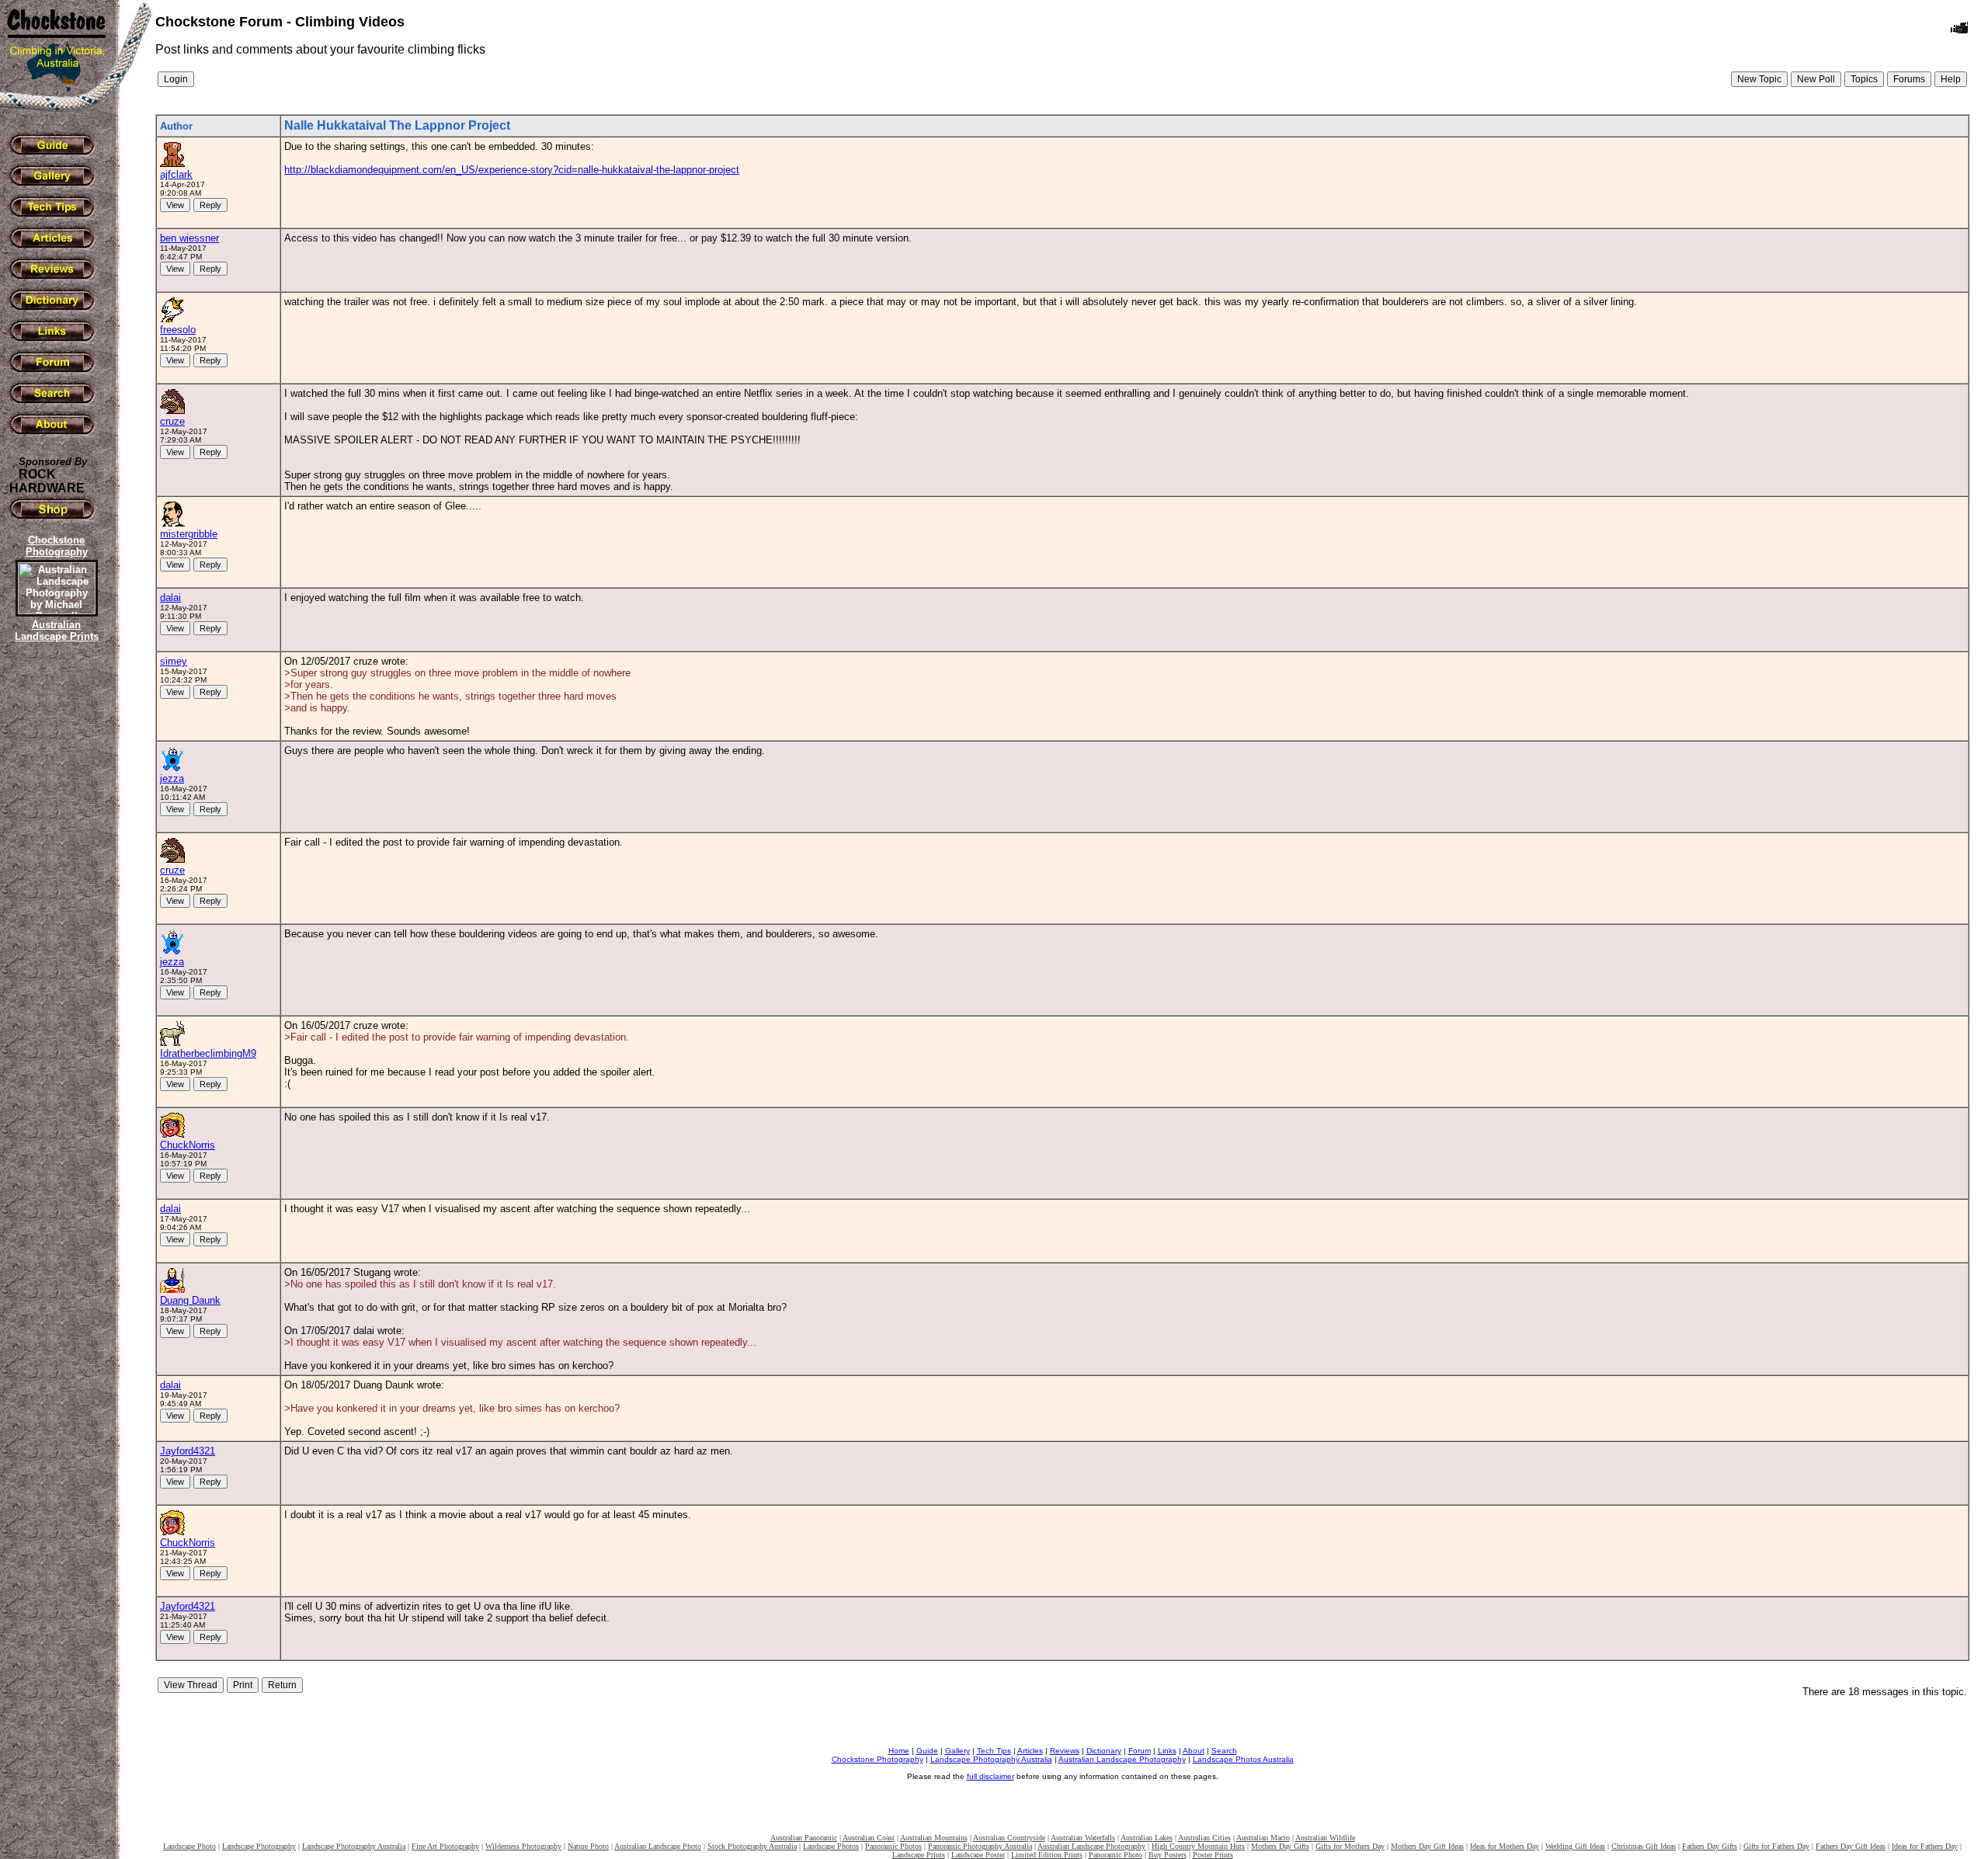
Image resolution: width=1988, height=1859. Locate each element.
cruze (172, 421)
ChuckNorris (188, 1145)
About (1194, 1751)
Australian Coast (869, 1838)
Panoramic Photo (1116, 1855)
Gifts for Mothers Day (1350, 1846)
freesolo (178, 330)
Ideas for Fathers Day (1925, 1846)
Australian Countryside (1009, 1838)
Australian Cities (1204, 1838)
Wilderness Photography (523, 1846)
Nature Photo (588, 1846)
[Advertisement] (54, 912)
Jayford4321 (188, 1451)
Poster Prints (1213, 1855)
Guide (927, 1751)
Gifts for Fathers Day (1776, 1846)
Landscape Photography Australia (991, 1759)
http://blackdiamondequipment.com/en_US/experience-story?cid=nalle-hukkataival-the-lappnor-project (512, 170)
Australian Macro (1263, 1838)
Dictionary (1104, 1751)
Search (1224, 1751)
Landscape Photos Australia (1243, 1759)
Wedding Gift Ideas (1575, 1846)
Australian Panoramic (804, 1838)
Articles (1030, 1751)
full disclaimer (991, 1776)
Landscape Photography (259, 1846)
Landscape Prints (919, 1855)
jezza (172, 778)
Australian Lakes (1147, 1838)
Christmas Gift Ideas (1644, 1846)
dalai (170, 598)
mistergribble (189, 534)
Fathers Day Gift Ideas (1851, 1846)
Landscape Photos (831, 1846)
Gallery (958, 1751)
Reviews (1065, 1751)
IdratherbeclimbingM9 (208, 1053)
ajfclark (176, 174)
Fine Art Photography (445, 1846)
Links (1167, 1751)
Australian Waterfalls (1083, 1838)
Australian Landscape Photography (1122, 1759)
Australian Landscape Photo (658, 1846)
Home (899, 1751)
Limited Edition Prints (1047, 1855)
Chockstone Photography (878, 1759)
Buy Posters (1168, 1855)
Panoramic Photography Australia (980, 1846)
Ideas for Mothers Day (1505, 1846)
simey (174, 661)
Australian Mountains (934, 1838)
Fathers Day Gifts (1710, 1846)
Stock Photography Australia (752, 1846)
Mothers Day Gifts (1280, 1846)
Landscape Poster (978, 1855)
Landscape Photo (189, 1846)
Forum (1140, 1751)
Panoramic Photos (893, 1846)
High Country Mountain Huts (1198, 1846)
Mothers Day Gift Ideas (1427, 1846)
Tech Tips (994, 1751)
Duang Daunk (190, 1300)
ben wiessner (189, 238)
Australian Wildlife (1325, 1838)
